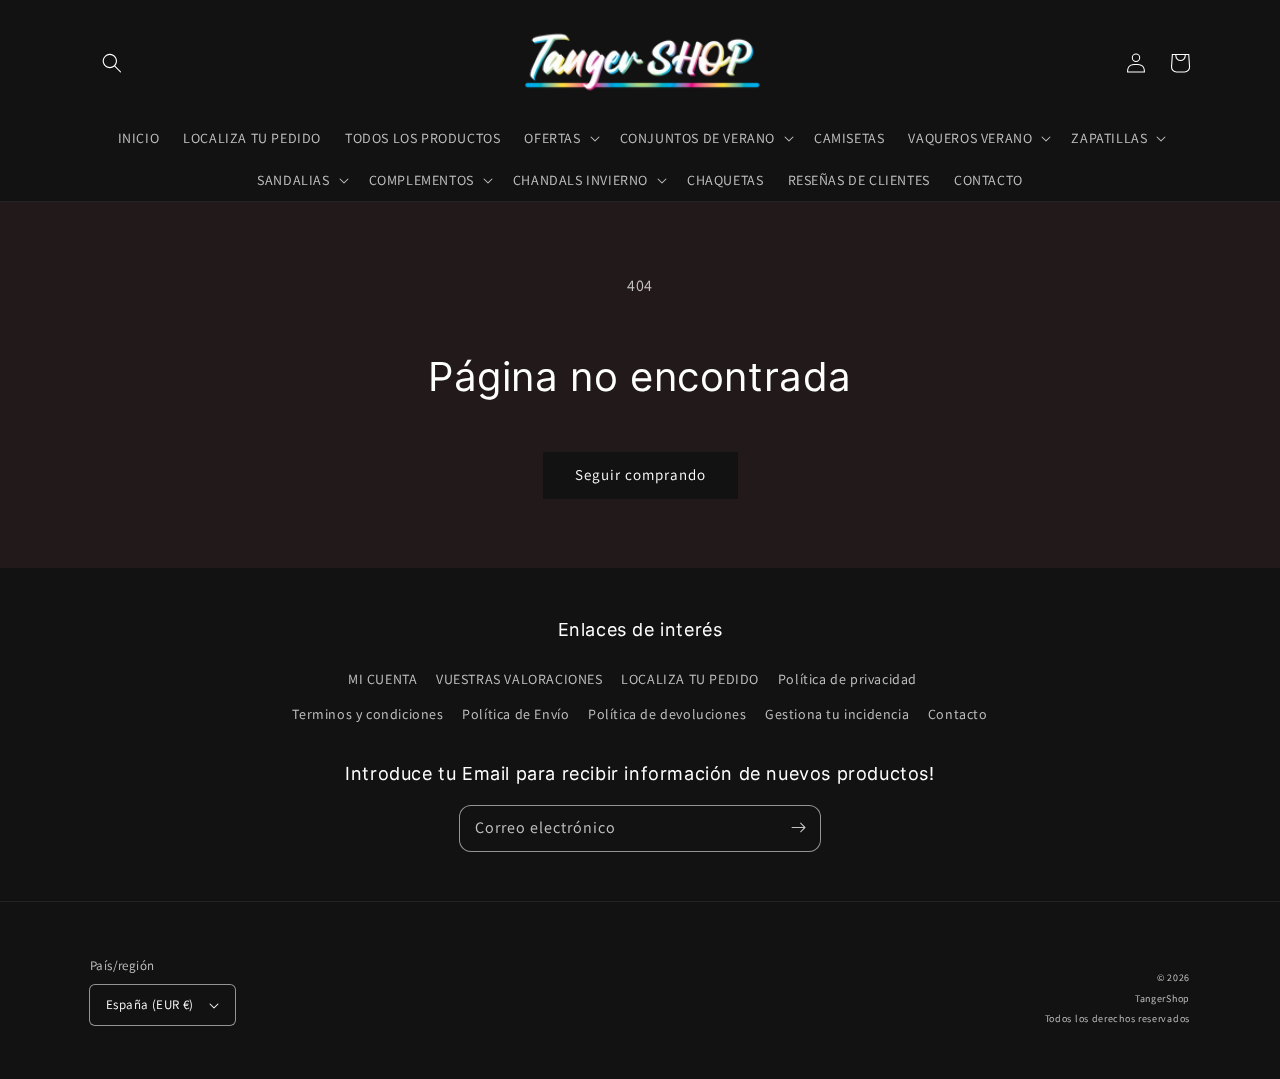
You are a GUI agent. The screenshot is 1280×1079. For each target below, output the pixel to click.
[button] (112, 63)
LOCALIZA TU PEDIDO (690, 679)
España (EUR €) (150, 1004)
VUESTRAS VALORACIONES (519, 679)
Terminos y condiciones (367, 714)
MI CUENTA (382, 679)
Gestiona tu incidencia (837, 714)
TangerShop (1162, 998)
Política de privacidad (847, 679)
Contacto (958, 714)
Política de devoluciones (667, 714)
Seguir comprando (640, 474)
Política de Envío (515, 714)
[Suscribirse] (798, 828)
